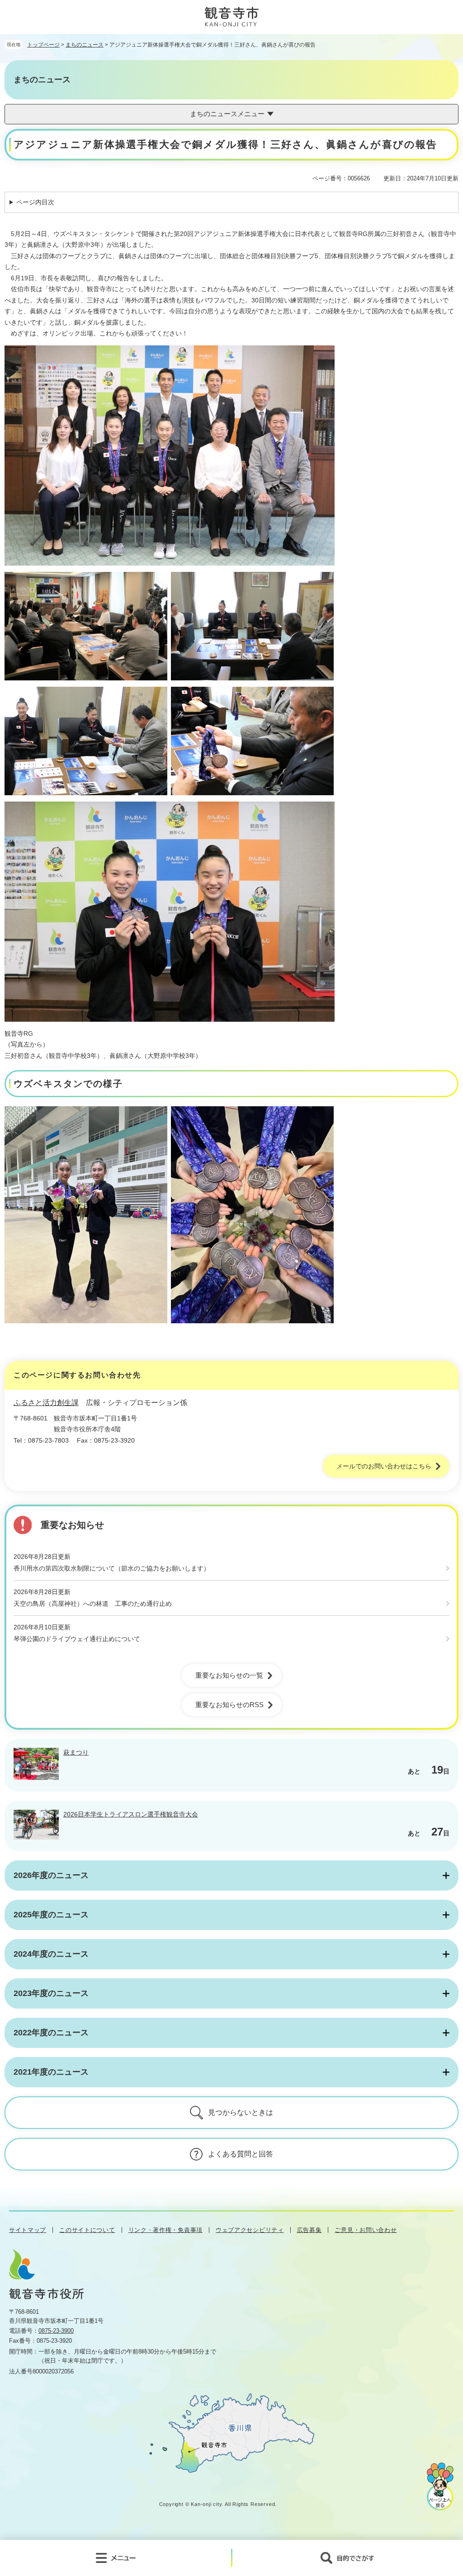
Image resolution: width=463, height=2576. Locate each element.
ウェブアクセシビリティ (250, 2230)
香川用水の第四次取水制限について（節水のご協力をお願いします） (112, 1568)
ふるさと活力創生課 (46, 1403)
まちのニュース (85, 45)
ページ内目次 (35, 202)
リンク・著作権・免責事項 (165, 2230)
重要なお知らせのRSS (229, 1705)
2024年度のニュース (51, 1954)
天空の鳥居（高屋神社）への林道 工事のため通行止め (93, 1604)
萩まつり (76, 1752)
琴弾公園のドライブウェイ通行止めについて (77, 1639)
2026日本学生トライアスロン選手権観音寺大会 (131, 1814)
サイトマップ (28, 2230)
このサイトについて (87, 2230)
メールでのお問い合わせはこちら (384, 1466)
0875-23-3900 (56, 2331)
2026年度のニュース (51, 1875)
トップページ (43, 45)
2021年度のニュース (51, 2072)
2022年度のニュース (51, 2033)
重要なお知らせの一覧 (229, 1675)
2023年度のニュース (51, 1993)
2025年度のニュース (51, 1915)
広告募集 (309, 2230)
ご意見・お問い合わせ (366, 2230)
